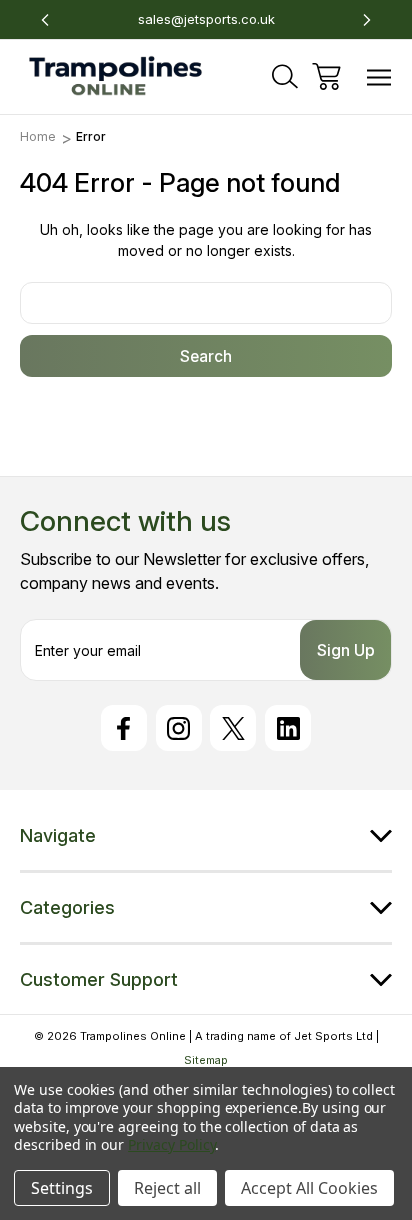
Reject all (167, 1188)
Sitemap (206, 1060)
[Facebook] (124, 728)
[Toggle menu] (379, 76)
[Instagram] (179, 728)
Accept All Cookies (309, 1188)
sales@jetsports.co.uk (206, 19)
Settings (62, 1188)
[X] (233, 728)
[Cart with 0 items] (326, 76)
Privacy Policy (171, 1144)
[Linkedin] (288, 728)
